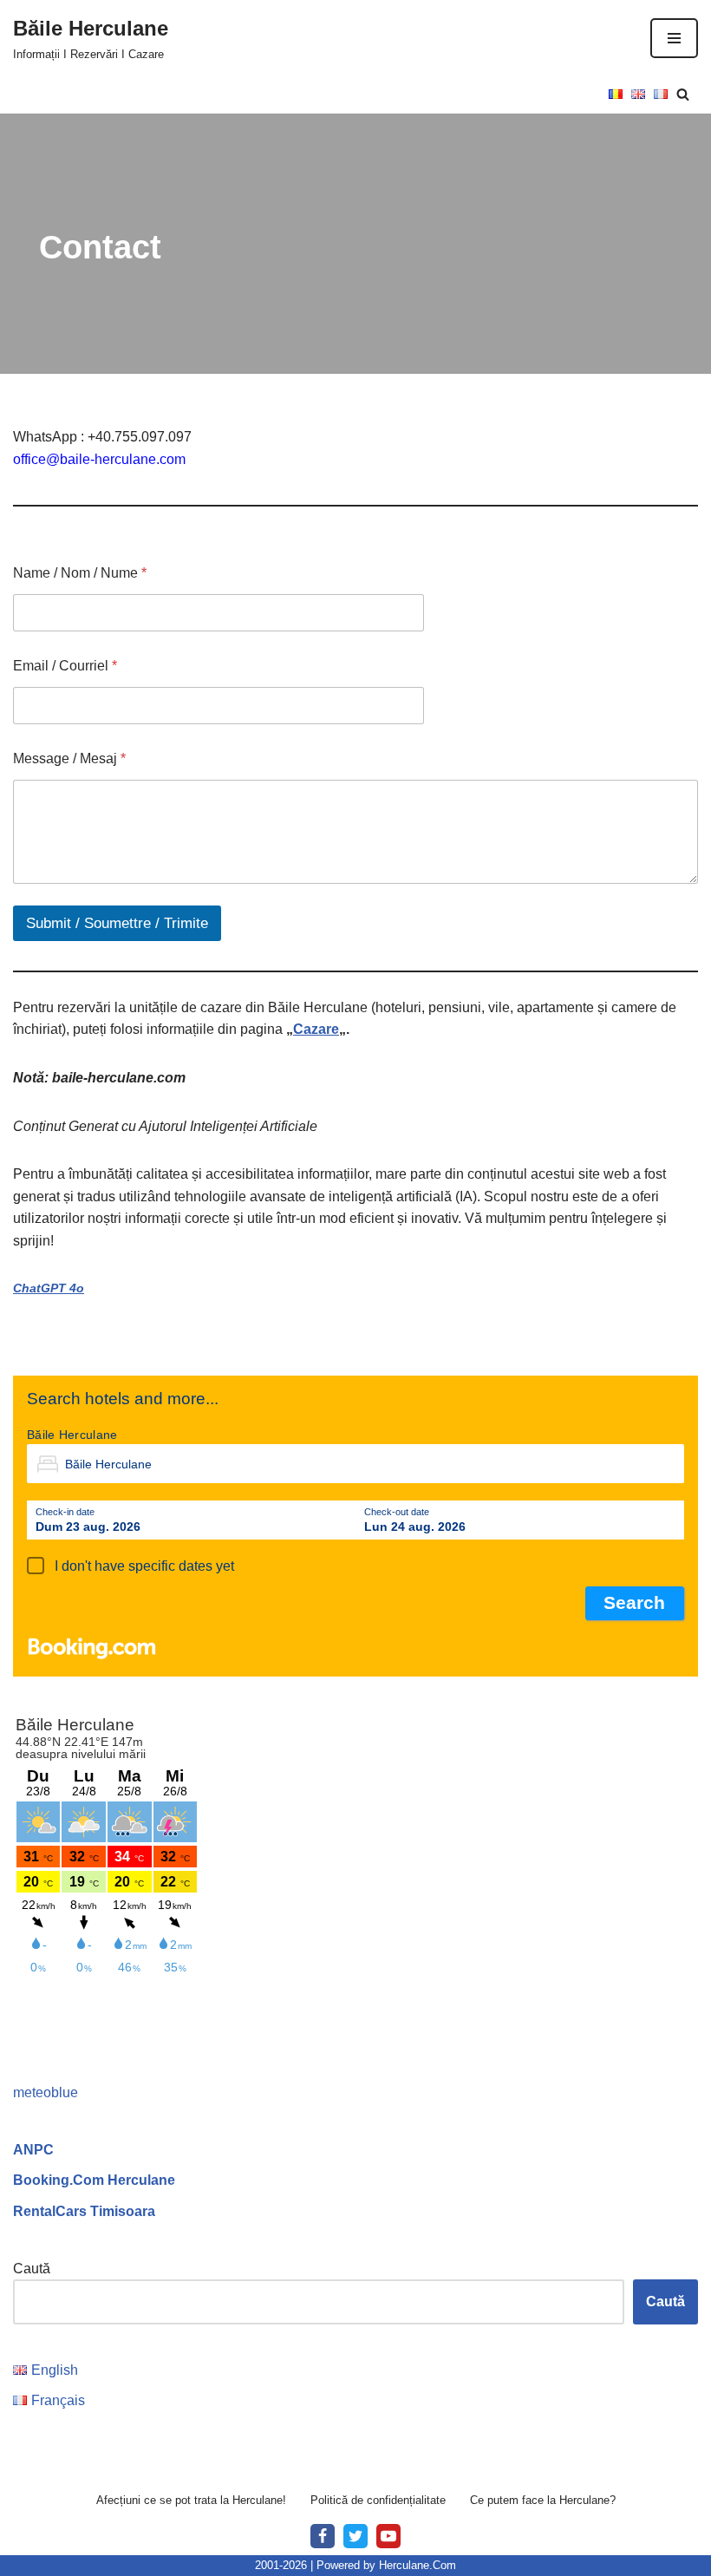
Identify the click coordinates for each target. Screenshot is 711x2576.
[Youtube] (388, 2536)
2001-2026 (281, 2565)
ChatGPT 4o (49, 1288)
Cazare (316, 1029)
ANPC (33, 2150)
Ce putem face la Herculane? (543, 2500)
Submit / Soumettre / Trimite (117, 923)
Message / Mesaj (69, 758)
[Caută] (683, 94)
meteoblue (46, 2092)
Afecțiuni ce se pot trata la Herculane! (191, 2500)
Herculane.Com (417, 2565)
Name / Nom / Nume (80, 573)
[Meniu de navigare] (674, 38)
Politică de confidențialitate (378, 2500)
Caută (32, 2269)
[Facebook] (323, 2536)
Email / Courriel (65, 666)
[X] (355, 2536)
